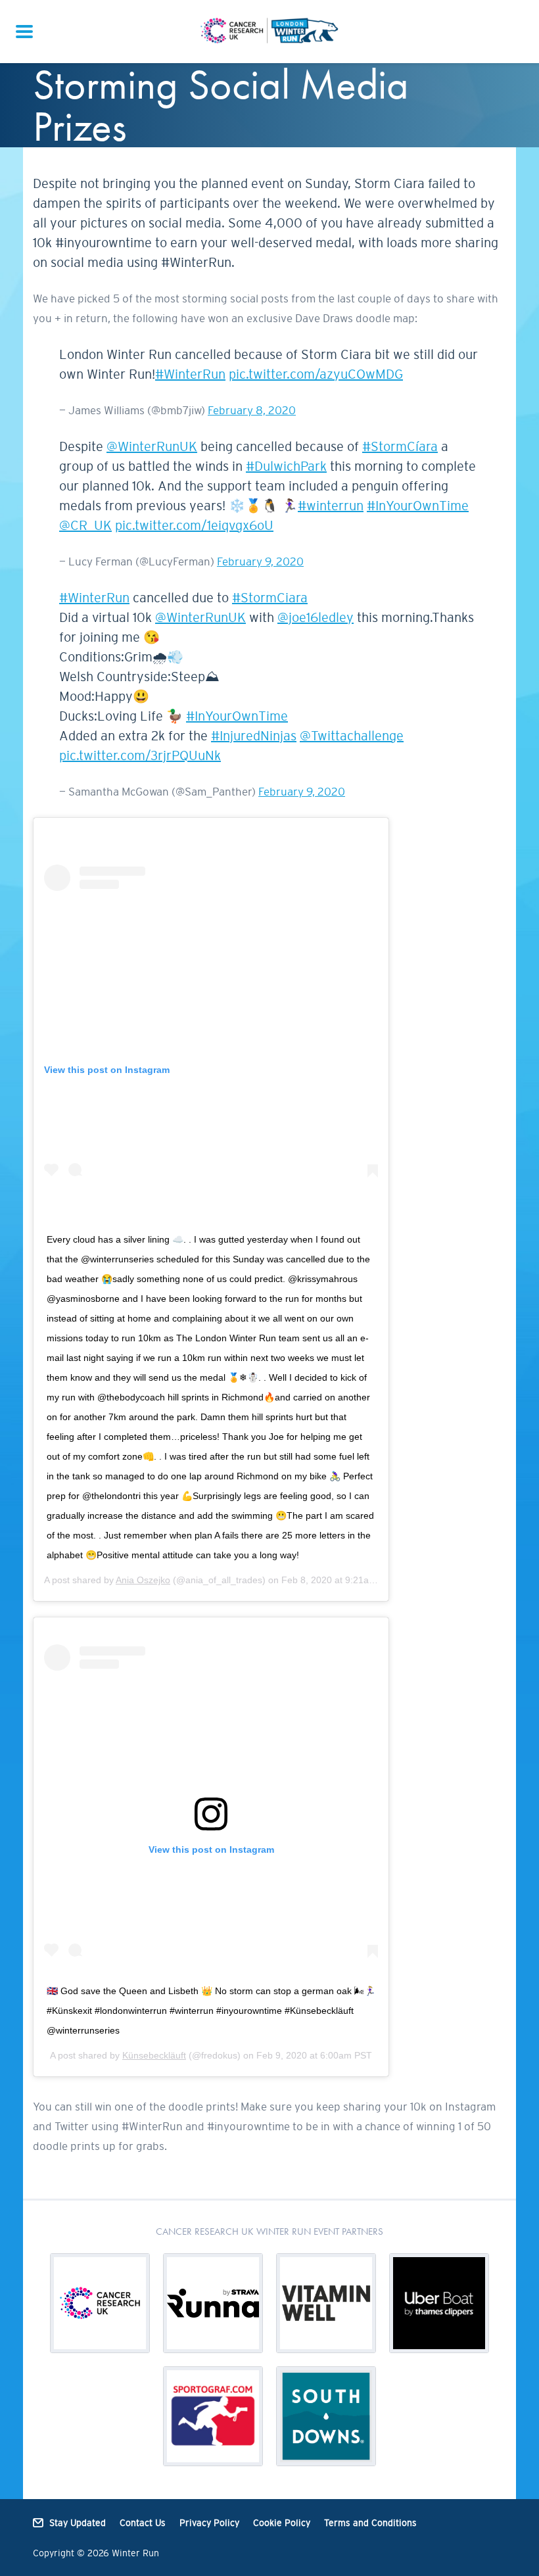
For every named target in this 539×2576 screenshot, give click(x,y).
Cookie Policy (282, 2523)
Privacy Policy (209, 2523)
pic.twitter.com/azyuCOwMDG (316, 374)
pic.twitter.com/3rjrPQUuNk (140, 755)
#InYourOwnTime (418, 506)
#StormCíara (400, 446)
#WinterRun (190, 374)
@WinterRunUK (152, 446)
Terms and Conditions (370, 2523)
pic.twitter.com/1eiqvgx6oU (194, 525)
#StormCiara (270, 598)
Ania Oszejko (143, 1580)
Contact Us (143, 2523)
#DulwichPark (286, 466)
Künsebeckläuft (154, 2055)
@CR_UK (85, 525)
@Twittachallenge (352, 736)
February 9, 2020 (260, 561)
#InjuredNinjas (254, 736)
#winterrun (331, 506)
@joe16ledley (316, 617)
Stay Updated (78, 2523)
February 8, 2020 (252, 410)
